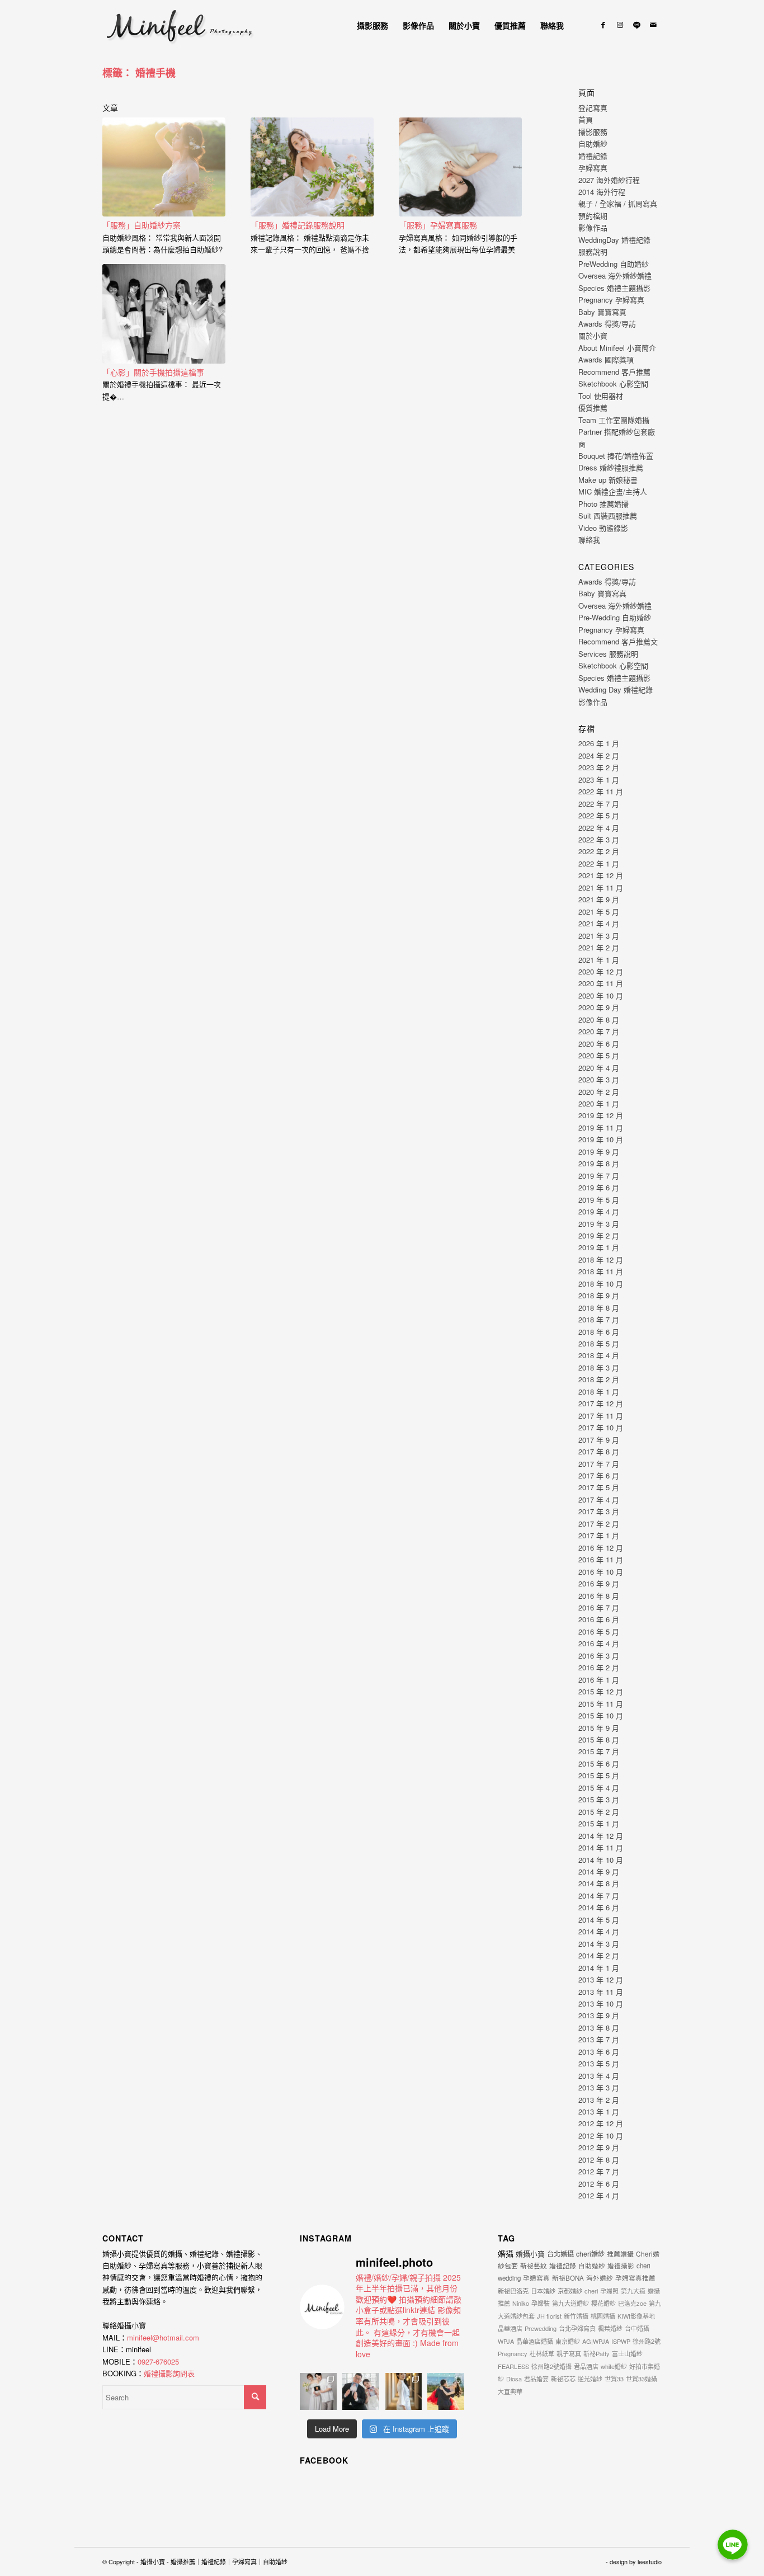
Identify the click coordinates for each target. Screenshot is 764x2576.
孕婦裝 (541, 2303)
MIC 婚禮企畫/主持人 (613, 491)
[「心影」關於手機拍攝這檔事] (164, 314)
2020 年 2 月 (599, 1092)
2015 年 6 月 (599, 1763)
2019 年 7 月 (599, 1176)
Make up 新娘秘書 (608, 480)
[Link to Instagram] (620, 25)
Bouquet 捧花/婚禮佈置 (616, 456)
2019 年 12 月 (601, 1115)
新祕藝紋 (534, 2265)
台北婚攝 (560, 2254)
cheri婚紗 (590, 2254)
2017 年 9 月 (599, 1440)
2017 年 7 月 (599, 1464)
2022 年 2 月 (599, 851)
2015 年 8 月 (599, 1739)
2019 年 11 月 (601, 1127)
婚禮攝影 (621, 2266)
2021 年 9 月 (599, 899)
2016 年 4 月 (599, 1643)
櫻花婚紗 (603, 2303)
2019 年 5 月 (599, 1200)
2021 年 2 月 (599, 947)
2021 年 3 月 (599, 936)
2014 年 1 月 (599, 1968)
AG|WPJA (596, 2341)
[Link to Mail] (653, 25)
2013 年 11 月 (601, 1992)
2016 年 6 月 (599, 1619)
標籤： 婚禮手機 (139, 73)
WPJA (506, 2341)
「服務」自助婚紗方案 (142, 225)
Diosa (514, 2379)
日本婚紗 (543, 2291)
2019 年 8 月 (599, 1163)
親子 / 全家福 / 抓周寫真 (618, 203)
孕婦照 (609, 2291)
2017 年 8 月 (599, 1451)
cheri (591, 2291)
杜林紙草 (542, 2353)
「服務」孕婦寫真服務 (438, 225)
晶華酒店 (510, 2328)
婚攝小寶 (530, 2254)
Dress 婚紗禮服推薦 (611, 467)
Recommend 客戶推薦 (614, 372)
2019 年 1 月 (599, 1247)
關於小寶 (593, 335)
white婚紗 (614, 2366)
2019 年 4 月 (599, 1211)
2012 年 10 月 (601, 2135)
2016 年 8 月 (599, 1596)
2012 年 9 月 (599, 2147)
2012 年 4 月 (599, 2195)
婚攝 (506, 2253)
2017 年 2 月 (599, 1524)
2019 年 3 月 (599, 1224)
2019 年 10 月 (601, 1139)
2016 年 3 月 (599, 1656)
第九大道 (633, 2291)
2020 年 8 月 (599, 1019)
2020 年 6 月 (599, 1044)
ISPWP (621, 2341)
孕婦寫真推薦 (635, 2278)
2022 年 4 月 (599, 828)
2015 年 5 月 (599, 1775)
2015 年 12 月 (601, 1691)
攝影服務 (593, 132)
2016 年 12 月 (601, 1548)
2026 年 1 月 (599, 743)
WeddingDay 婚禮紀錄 (614, 240)
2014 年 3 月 (599, 1944)
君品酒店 (586, 2366)
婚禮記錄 (593, 156)
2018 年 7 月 (599, 1319)
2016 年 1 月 (599, 1680)
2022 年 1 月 (599, 863)
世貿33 (614, 2379)
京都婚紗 (570, 2291)
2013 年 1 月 (599, 2111)
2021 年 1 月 (599, 960)
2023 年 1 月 (599, 780)
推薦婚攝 (620, 2254)
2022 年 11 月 (601, 791)
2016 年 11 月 (601, 1559)
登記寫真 (593, 108)
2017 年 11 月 (601, 1416)
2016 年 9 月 (599, 1583)
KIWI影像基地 (636, 2316)
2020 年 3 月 (599, 1079)
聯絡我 (589, 540)
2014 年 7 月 (599, 1895)
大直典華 (510, 2391)
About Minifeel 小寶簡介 (617, 348)
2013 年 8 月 (599, 2028)
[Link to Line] (636, 25)
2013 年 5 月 (599, 2063)
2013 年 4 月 (599, 2076)
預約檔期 (593, 216)
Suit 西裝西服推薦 (608, 515)
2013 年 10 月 (601, 2003)
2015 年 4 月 (599, 1788)
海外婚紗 (600, 2278)
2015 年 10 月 (601, 1715)
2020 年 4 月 (599, 1068)
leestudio (650, 2561)
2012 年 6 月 (599, 2184)
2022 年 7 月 (599, 804)
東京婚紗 (568, 2341)
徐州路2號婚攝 (551, 2366)
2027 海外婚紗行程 (609, 180)
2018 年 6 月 (599, 1332)
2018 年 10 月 (601, 1284)
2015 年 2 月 (599, 1812)
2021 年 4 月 (599, 923)
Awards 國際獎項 (606, 359)
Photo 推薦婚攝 (603, 504)
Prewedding (541, 2328)
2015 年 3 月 (599, 1799)
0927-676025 (158, 2361)
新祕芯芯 (563, 2379)
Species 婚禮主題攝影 (614, 288)
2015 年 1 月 (599, 1823)
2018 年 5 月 (599, 1343)
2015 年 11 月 (601, 1704)
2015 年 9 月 (599, 1728)
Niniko (521, 2303)
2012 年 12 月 (601, 2123)
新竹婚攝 (576, 2316)
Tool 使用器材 (601, 396)
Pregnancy (513, 2353)
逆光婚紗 (590, 2379)
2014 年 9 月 (599, 1871)
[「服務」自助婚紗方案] (164, 167)
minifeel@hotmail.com (163, 2337)
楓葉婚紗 (610, 2328)
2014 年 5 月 (599, 1920)
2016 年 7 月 (599, 1607)
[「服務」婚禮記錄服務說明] (312, 167)
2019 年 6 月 (599, 1187)
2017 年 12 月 (601, 1403)
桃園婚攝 (603, 2316)
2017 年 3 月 (599, 1511)
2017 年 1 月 (599, 1535)
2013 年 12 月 (601, 1979)
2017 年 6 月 (599, 1475)
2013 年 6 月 (599, 2052)
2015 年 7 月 (599, 1751)
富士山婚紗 (627, 2353)
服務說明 (593, 251)
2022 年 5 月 (599, 815)
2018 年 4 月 (599, 1355)
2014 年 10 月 (601, 1860)
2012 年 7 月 (599, 2171)
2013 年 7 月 (599, 2039)
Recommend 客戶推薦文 (618, 641)
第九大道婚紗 (570, 2303)
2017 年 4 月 (599, 1499)
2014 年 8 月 (599, 1883)
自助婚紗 (593, 143)
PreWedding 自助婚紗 (614, 264)
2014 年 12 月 (601, 1836)
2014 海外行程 (602, 192)
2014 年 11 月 (601, 1847)
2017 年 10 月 (601, 1427)
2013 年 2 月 (599, 2100)
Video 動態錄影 (603, 528)
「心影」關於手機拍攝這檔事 (153, 372)
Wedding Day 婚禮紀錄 (616, 689)
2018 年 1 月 (599, 1391)
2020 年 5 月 (599, 1055)
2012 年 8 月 (599, 2160)
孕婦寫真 (593, 168)
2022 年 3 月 (599, 839)
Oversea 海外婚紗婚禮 (615, 276)
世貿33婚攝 (642, 2379)
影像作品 (593, 227)
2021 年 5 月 (599, 912)
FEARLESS (513, 2366)
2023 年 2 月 (599, 767)
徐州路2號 (647, 2341)
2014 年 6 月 (599, 1907)
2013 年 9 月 (599, 2015)
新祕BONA (568, 2278)
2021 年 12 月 (601, 875)
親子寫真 (569, 2353)
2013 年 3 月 (599, 2087)
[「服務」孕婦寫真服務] (460, 167)
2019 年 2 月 (599, 1235)
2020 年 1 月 (599, 1103)
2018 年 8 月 (599, 1308)
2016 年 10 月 (601, 1572)
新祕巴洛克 (513, 2291)
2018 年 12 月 (601, 1259)
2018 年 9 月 (599, 1295)
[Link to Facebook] (603, 25)
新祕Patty (596, 2353)
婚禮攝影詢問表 (169, 2373)
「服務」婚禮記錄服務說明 (298, 225)
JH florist (549, 2316)
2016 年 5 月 (599, 1631)
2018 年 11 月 (601, 1271)
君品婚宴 (536, 2379)
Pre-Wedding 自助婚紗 (615, 617)
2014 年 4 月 (599, 1931)
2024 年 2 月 (599, 755)
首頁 (586, 119)
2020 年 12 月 (601, 971)
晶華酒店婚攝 (535, 2341)
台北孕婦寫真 (577, 2328)
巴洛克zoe (632, 2303)
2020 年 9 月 (599, 1007)
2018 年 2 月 (599, 1379)
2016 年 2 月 (599, 1667)
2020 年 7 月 (599, 1031)
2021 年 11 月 (601, 887)
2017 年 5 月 (599, 1487)
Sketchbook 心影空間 (613, 383)
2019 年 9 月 (599, 1152)
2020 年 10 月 (601, 995)
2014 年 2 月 (599, 1955)
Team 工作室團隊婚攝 (614, 420)
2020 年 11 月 (601, 983)
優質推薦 (593, 408)
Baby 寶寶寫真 (602, 312)
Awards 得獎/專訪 (607, 324)
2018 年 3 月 (599, 1367)
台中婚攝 (637, 2328)
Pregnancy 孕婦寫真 (611, 300)
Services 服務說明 (608, 654)
